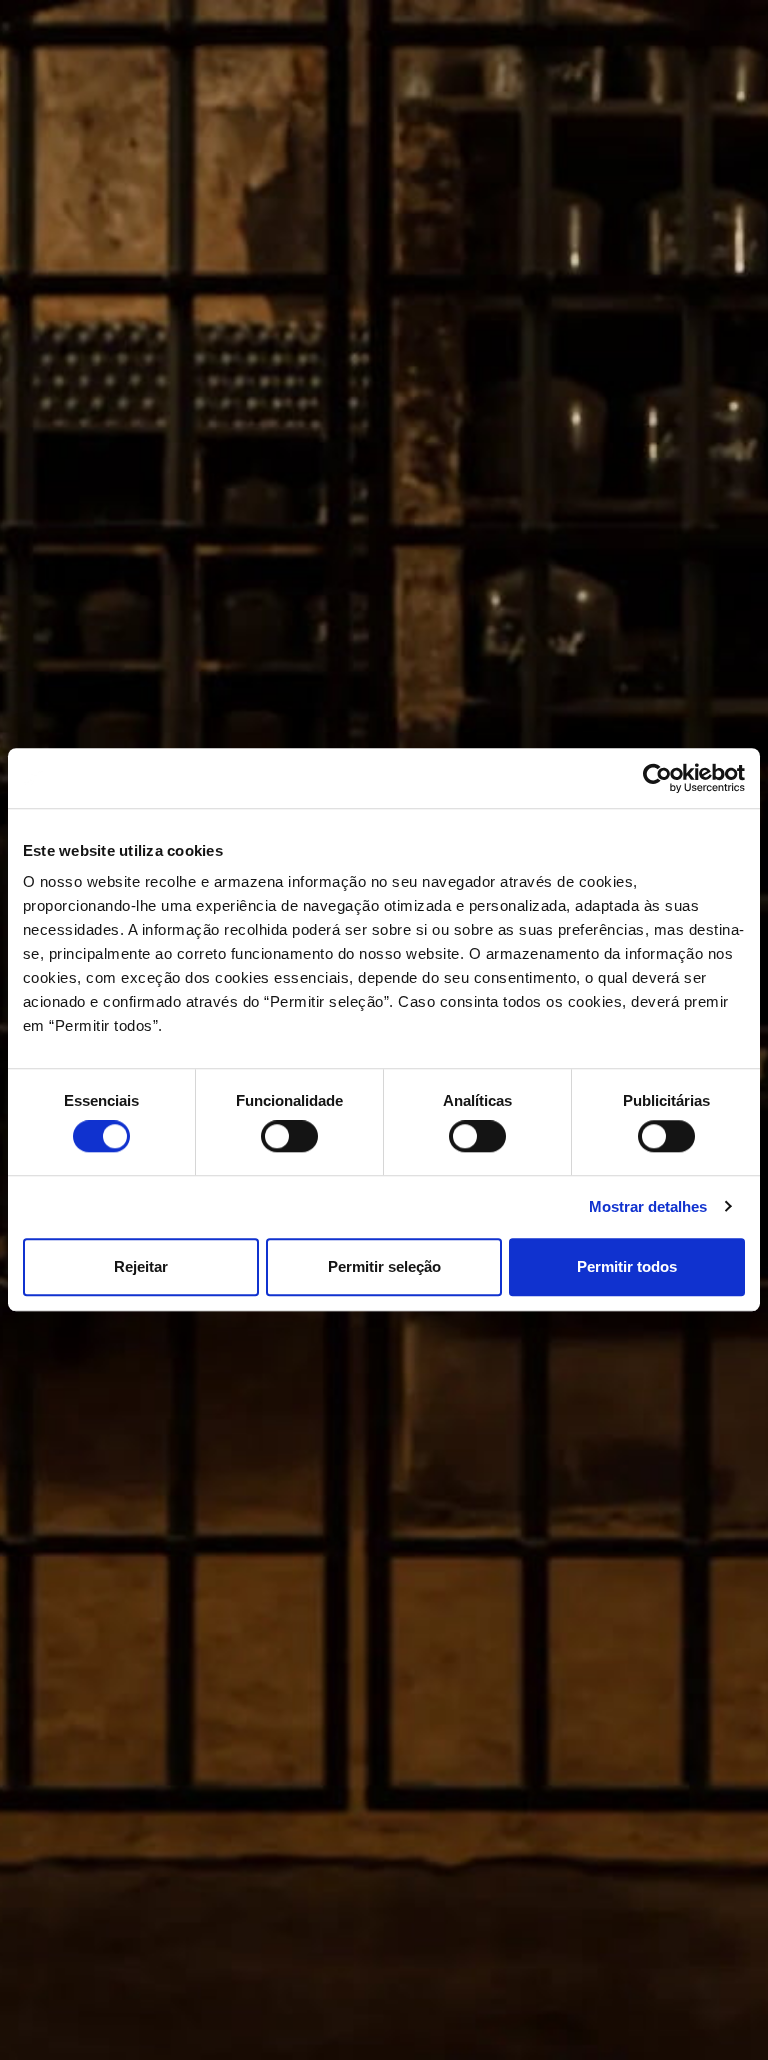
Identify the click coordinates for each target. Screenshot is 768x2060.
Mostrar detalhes (648, 1206)
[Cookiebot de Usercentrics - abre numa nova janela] (657, 778)
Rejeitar (141, 1266)
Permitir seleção (384, 1266)
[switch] (289, 1136)
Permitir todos (627, 1266)
